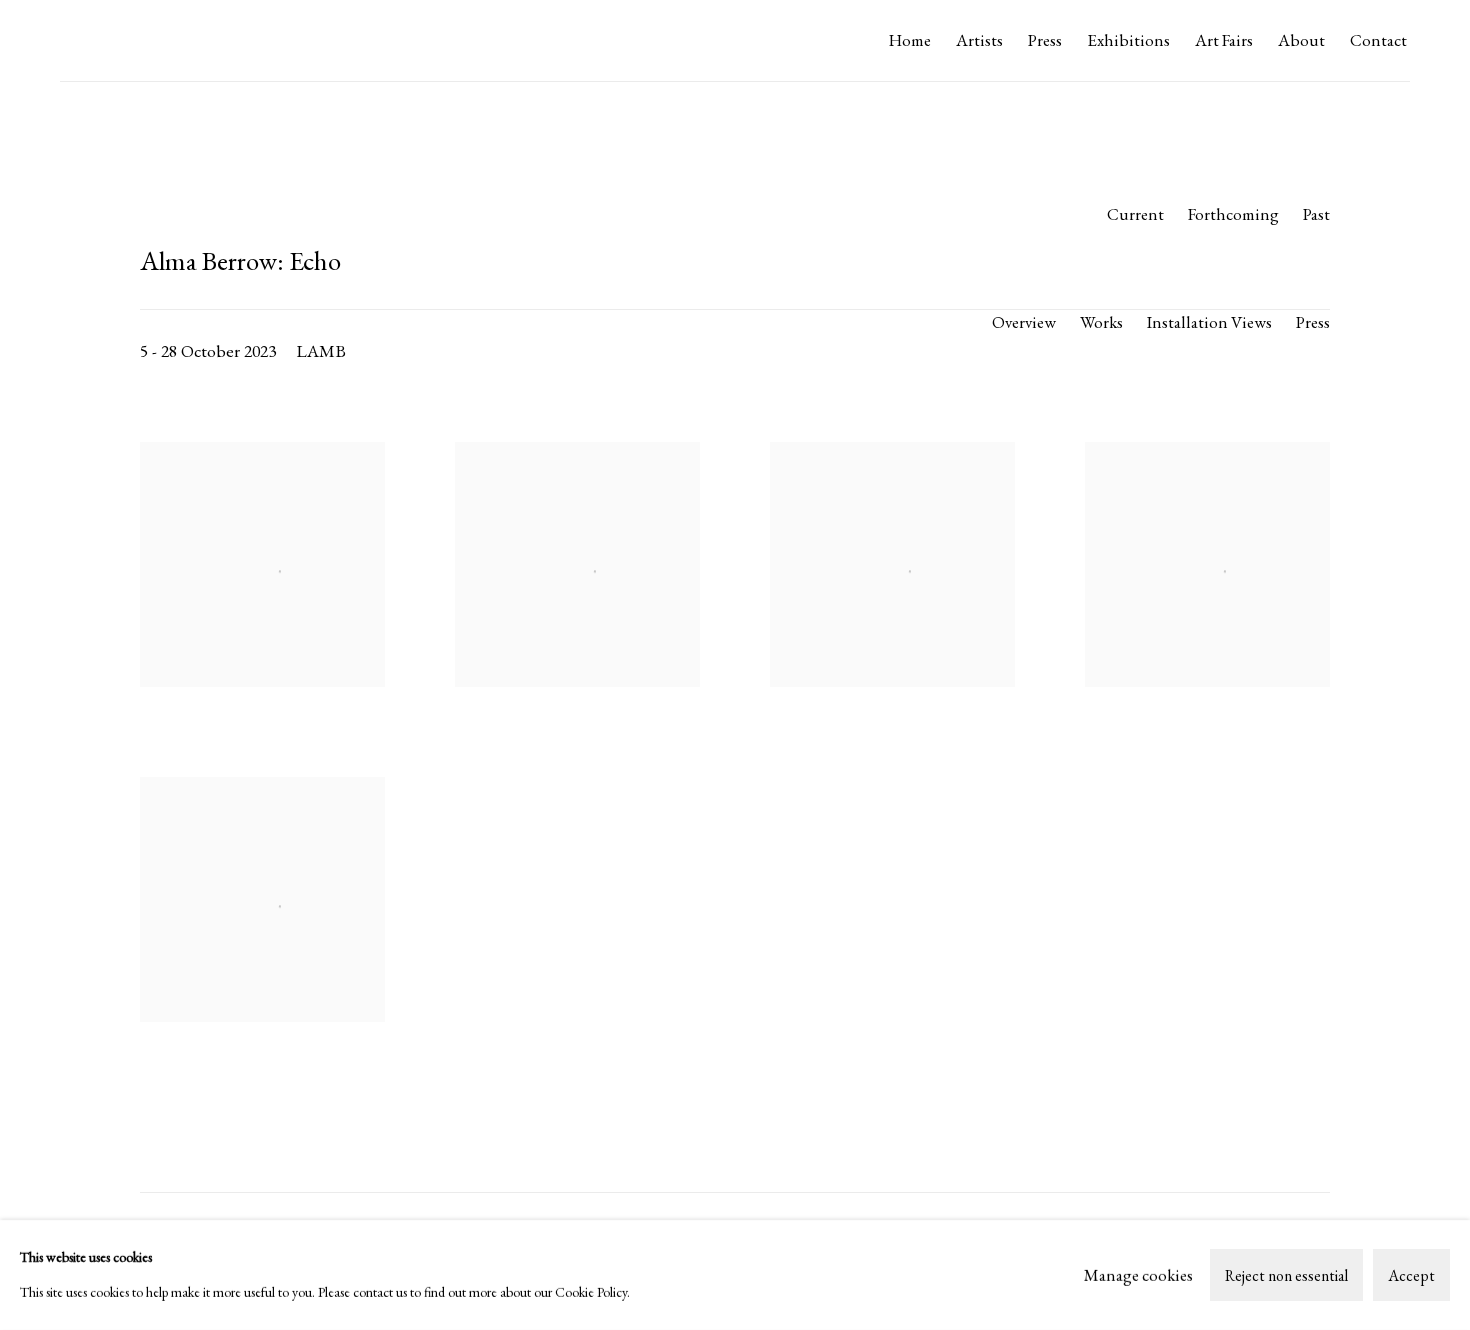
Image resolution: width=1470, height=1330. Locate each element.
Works (1101, 322)
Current (1135, 214)
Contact (1378, 40)
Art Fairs (1224, 40)
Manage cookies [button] (1138, 1274)
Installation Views (1209, 322)
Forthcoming (1233, 214)
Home (910, 40)
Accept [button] (1411, 1275)
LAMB (100, 41)
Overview (1024, 322)
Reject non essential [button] (1286, 1275)
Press (1045, 40)
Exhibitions (1128, 40)
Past (1316, 214)
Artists (979, 40)
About (1301, 40)
